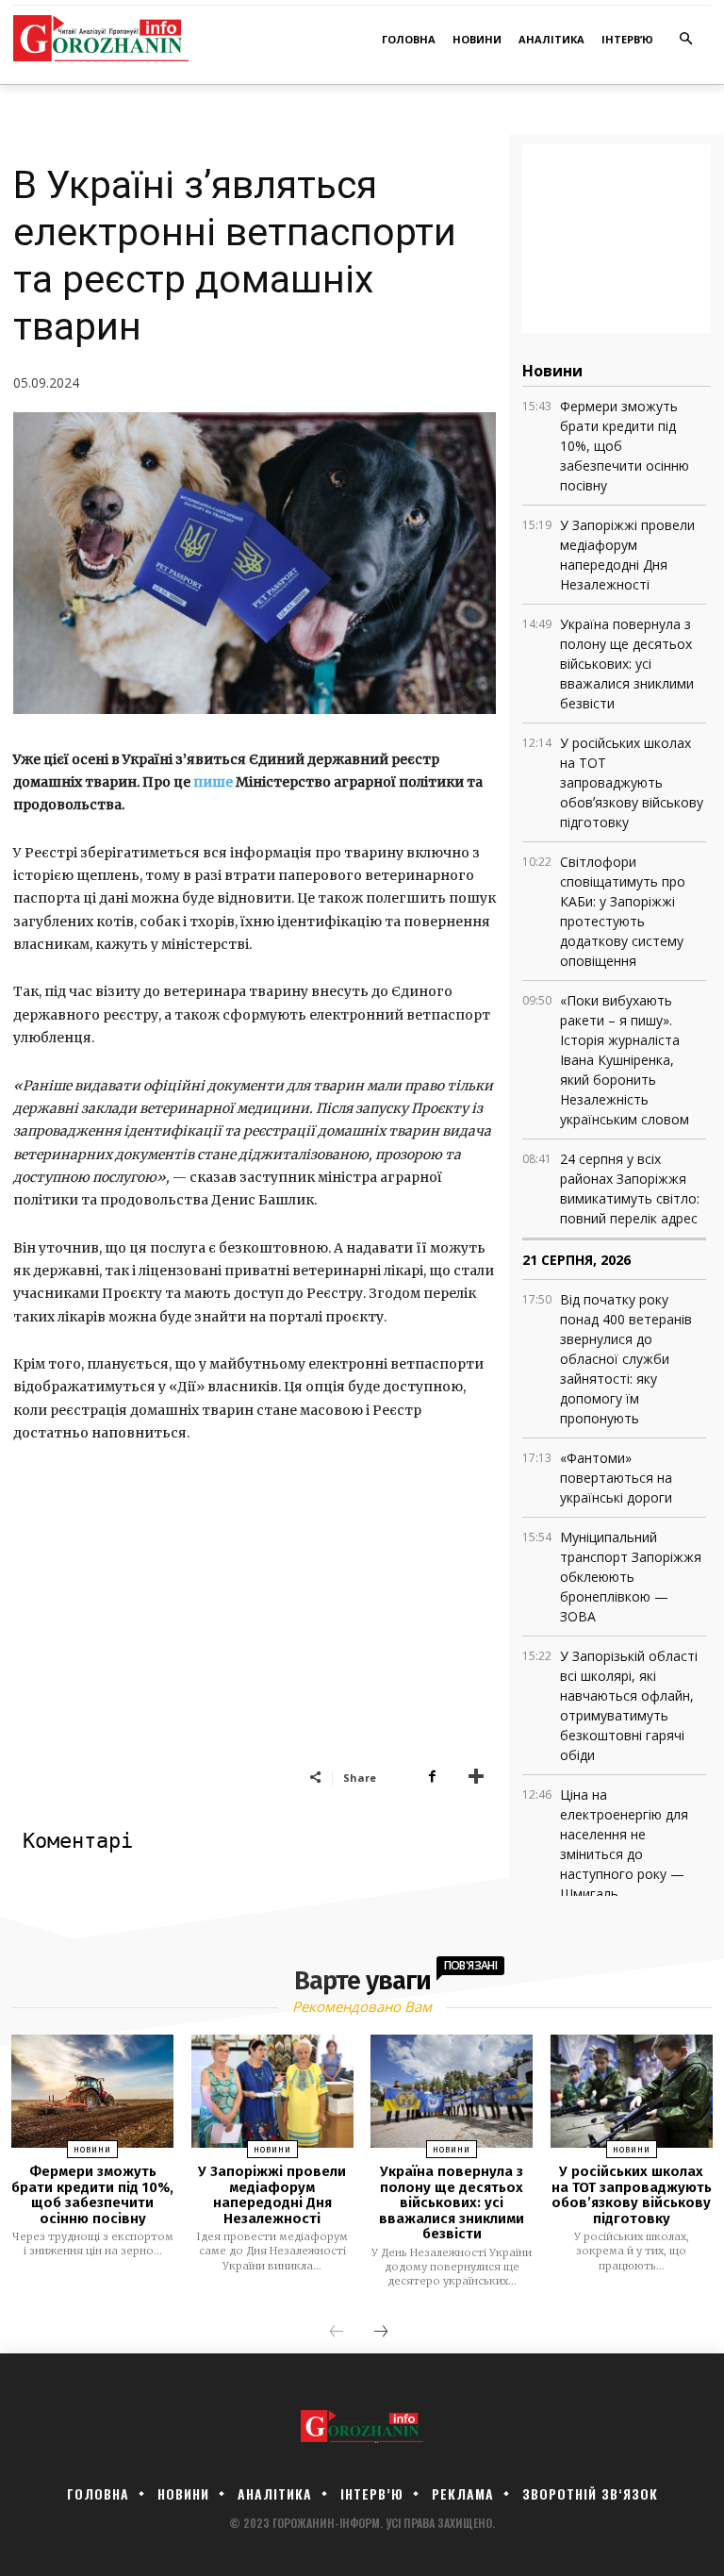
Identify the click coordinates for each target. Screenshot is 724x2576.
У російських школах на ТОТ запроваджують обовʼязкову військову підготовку (632, 782)
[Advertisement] (255, 1626)
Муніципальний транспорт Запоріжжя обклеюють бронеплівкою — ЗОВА (631, 1577)
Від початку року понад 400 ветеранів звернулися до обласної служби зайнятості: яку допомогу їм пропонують (626, 1359)
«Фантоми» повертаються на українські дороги (616, 1478)
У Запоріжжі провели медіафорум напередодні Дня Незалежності (272, 2195)
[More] (476, 1777)
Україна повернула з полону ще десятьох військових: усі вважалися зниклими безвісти (627, 664)
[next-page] (381, 2333)
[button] (687, 40)
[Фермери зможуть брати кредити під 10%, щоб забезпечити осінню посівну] (92, 2092)
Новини (92, 2150)
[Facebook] (432, 1777)
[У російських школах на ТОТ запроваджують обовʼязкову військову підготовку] (632, 2092)
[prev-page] (337, 2333)
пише (213, 782)
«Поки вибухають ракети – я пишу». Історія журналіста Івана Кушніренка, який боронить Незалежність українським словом (625, 1060)
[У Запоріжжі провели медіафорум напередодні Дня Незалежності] (272, 2092)
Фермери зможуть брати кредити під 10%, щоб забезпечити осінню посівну (92, 2195)
